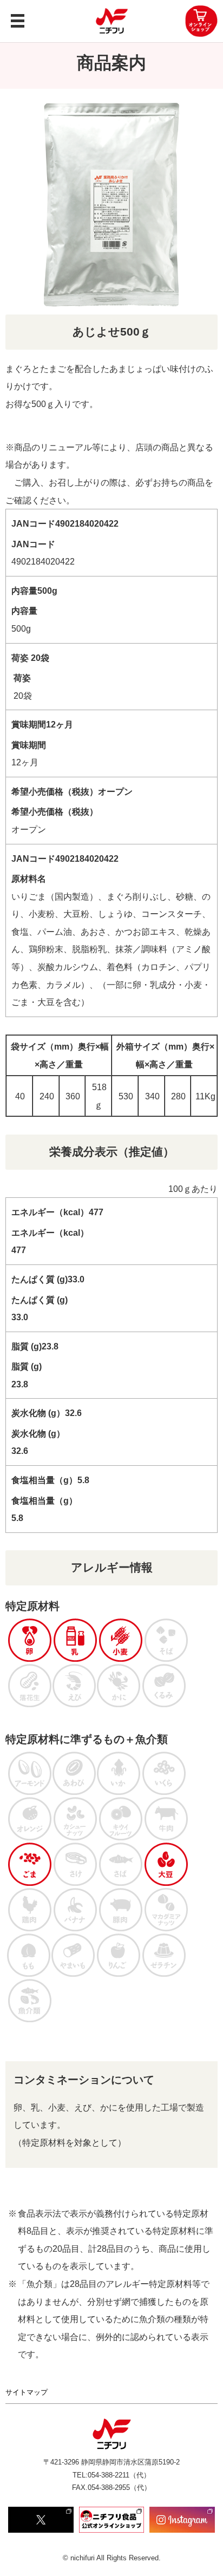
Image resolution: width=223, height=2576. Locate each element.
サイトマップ (27, 2392)
